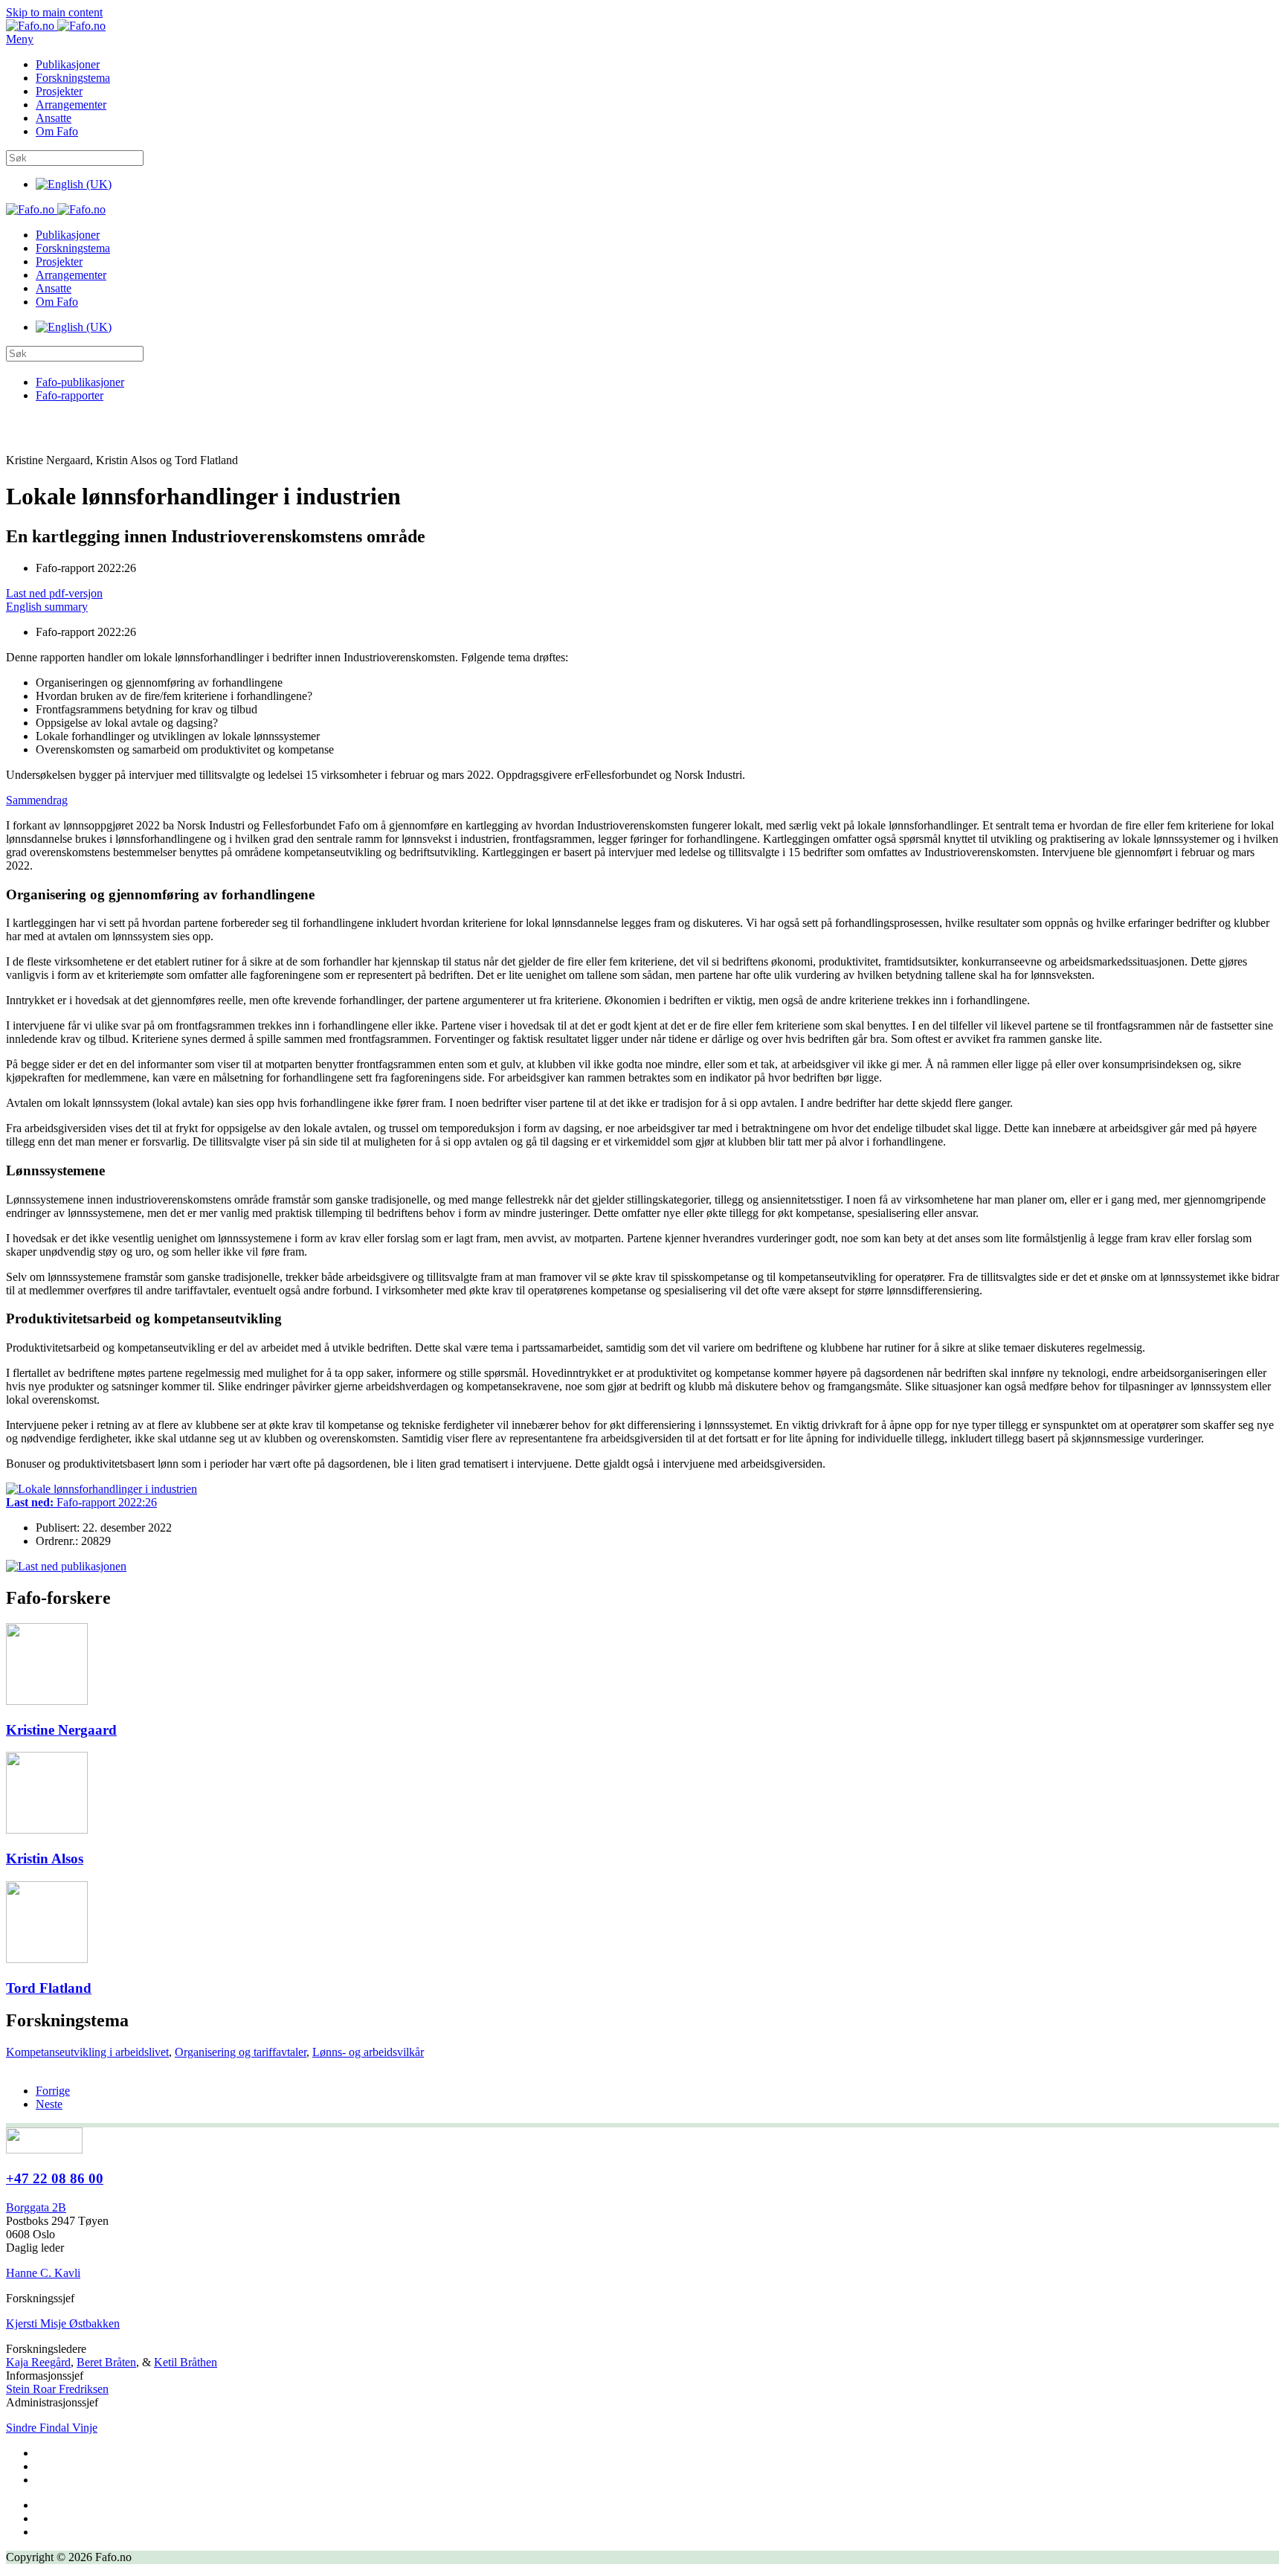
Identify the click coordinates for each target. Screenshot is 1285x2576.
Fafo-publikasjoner (80, 382)
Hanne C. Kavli (43, 2273)
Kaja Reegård (38, 2362)
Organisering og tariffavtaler (241, 2052)
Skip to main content (54, 12)
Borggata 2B (36, 2207)
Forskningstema (73, 78)
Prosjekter (59, 91)
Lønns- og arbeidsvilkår (368, 2052)
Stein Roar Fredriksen (57, 2389)
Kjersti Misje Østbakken (63, 2323)
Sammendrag (37, 800)
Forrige (53, 2091)
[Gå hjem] (56, 26)
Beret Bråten (106, 2362)
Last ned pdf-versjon (54, 593)
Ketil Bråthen (186, 2362)
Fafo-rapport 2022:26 (81, 1502)
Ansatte (54, 118)
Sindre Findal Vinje (52, 2428)
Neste (49, 2104)
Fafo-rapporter (70, 395)
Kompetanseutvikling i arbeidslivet (87, 2052)
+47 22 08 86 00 (55, 2178)
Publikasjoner (68, 64)
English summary (47, 607)
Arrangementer (71, 105)
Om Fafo (57, 131)
